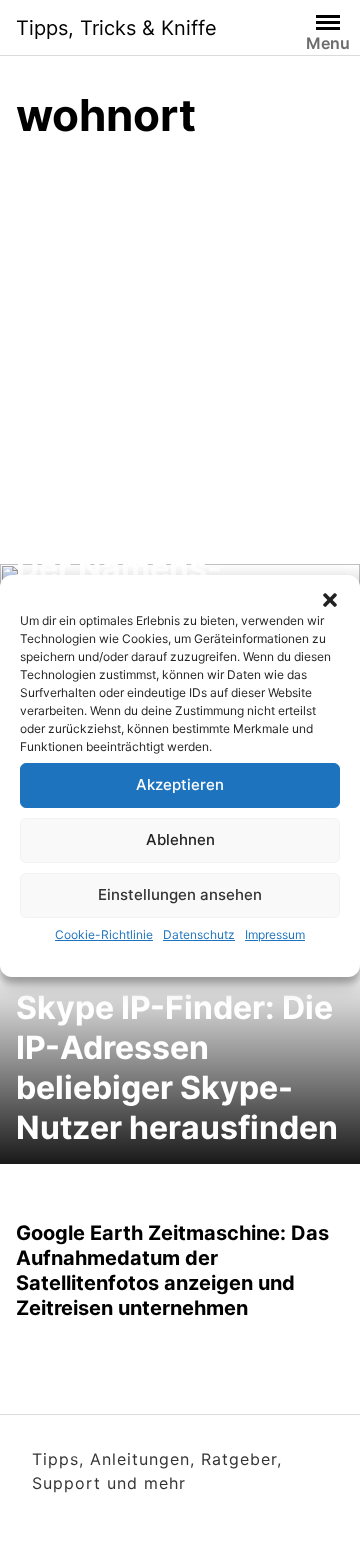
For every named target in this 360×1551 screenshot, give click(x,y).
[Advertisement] (180, 349)
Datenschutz (199, 934)
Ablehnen (180, 839)
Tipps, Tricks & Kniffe (116, 28)
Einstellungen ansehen (180, 894)
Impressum (275, 934)
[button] (330, 600)
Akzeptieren (180, 784)
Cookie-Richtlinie (104, 934)
